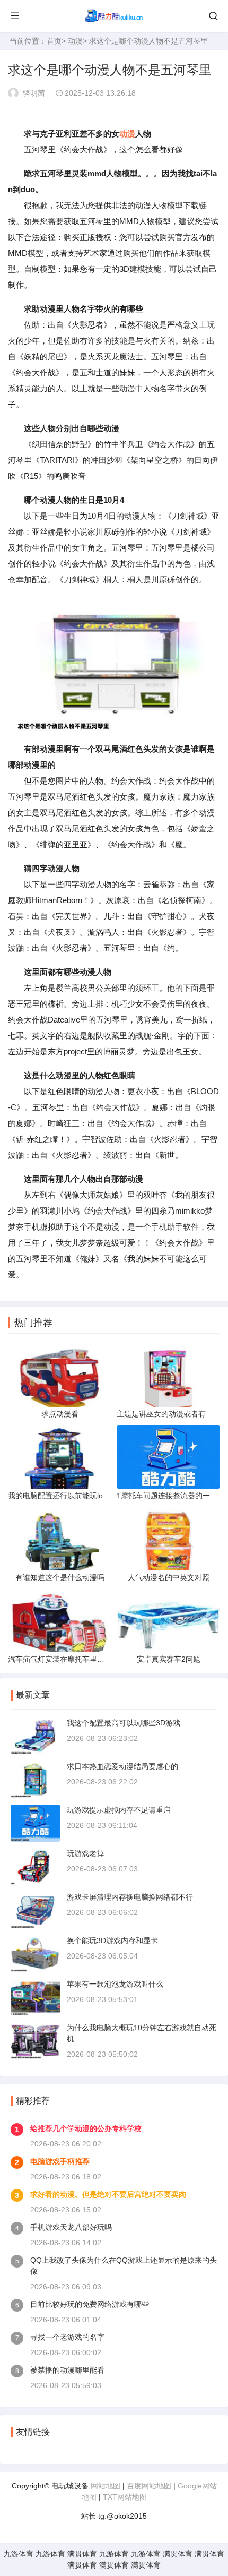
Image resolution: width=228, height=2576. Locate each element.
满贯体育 (82, 2554)
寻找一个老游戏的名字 (67, 2337)
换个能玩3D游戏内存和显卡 (112, 1940)
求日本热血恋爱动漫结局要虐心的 (122, 1766)
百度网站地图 (149, 2486)
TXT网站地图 (125, 2497)
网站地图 (106, 2486)
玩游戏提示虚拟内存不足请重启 (119, 1810)
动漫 (75, 41)
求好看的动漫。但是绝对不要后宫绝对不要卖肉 (108, 2194)
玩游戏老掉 (85, 1853)
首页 (54, 41)
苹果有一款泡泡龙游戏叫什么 (115, 1984)
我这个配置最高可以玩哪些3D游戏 (124, 1723)
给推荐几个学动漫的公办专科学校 (86, 2128)
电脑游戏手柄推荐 (60, 2161)
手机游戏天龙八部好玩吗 (71, 2227)
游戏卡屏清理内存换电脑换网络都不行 (130, 1897)
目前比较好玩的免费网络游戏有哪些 (90, 2304)
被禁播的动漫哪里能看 (67, 2370)
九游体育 (19, 2554)
